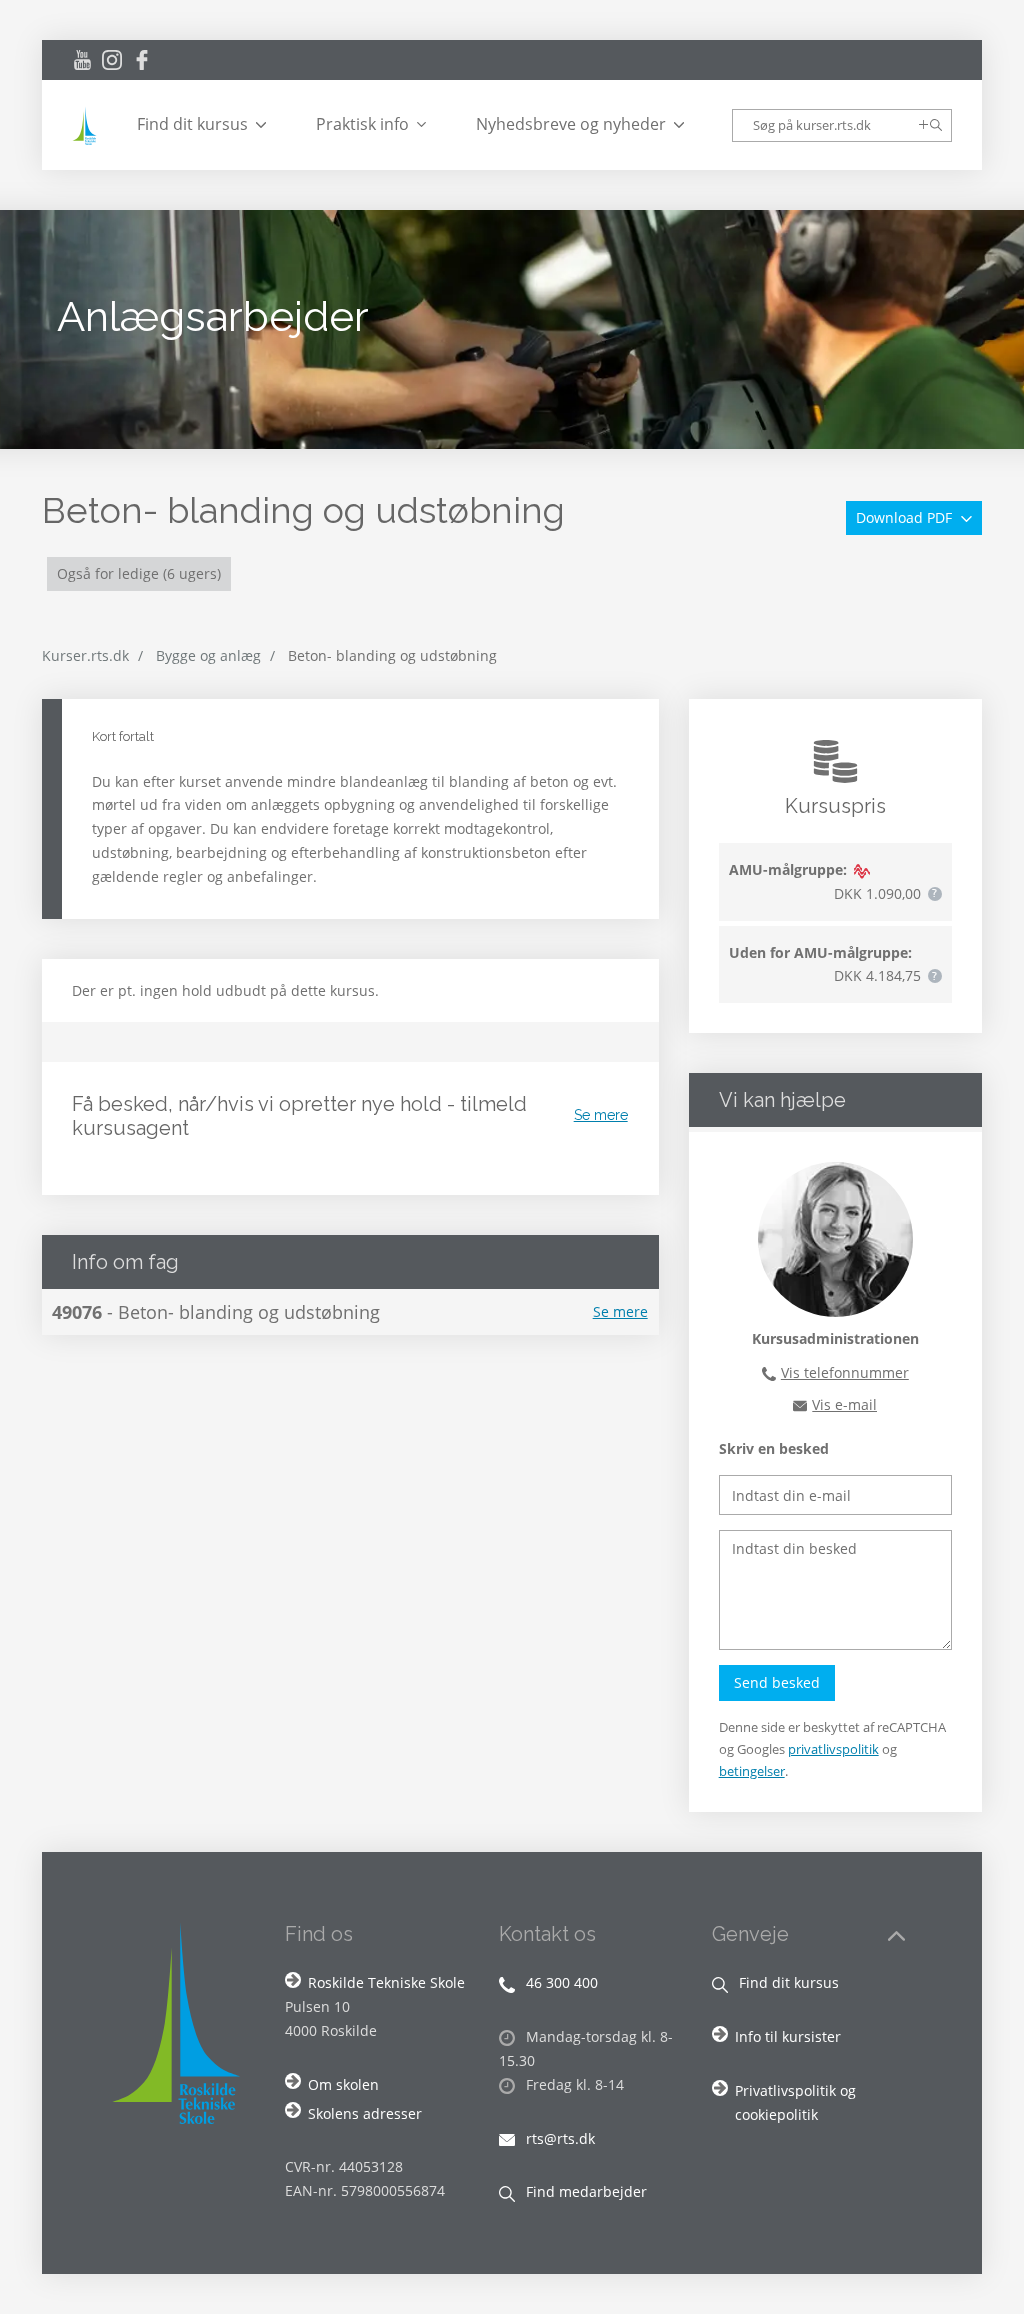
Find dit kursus (192, 124)
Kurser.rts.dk (85, 655)
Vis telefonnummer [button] (845, 1372)
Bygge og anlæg (208, 655)
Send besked (777, 1682)
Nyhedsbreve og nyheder (571, 124)
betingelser (752, 1771)
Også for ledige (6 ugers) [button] (139, 573)
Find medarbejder (584, 2191)
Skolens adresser (365, 2113)
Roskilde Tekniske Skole (386, 1982)
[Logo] (87, 125)
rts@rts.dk (558, 2138)
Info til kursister (788, 2036)
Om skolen (343, 2084)
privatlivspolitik (833, 1749)
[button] (935, 894)
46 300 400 (560, 1982)
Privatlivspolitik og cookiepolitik (795, 2102)
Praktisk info (362, 124)
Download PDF (906, 517)
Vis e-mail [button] (844, 1404)
